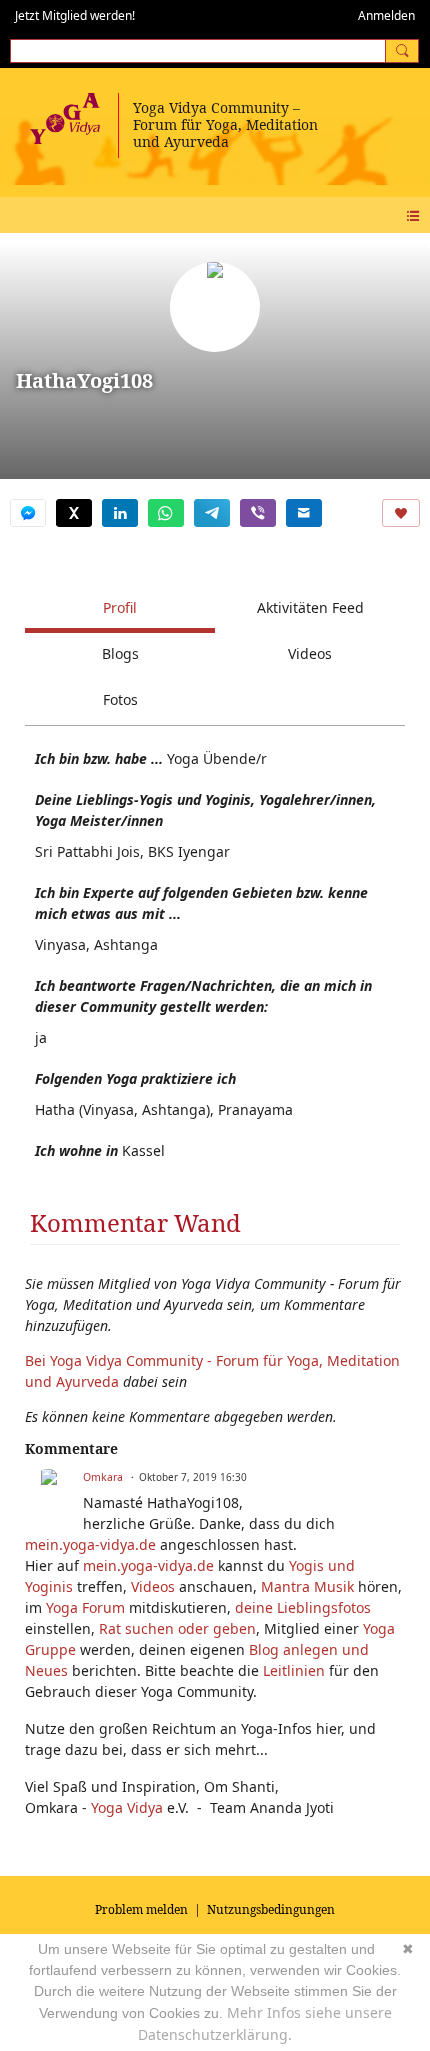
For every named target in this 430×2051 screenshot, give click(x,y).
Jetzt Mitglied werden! (75, 15)
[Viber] (258, 513)
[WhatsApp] (166, 513)
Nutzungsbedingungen (271, 1909)
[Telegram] (212, 513)
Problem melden (141, 1909)
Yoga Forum (85, 1607)
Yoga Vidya (127, 1807)
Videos (153, 1586)
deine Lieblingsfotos (303, 1607)
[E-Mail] (304, 513)
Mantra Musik (307, 1586)
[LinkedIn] (120, 513)
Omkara (103, 1477)
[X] (74, 513)
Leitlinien (294, 1670)
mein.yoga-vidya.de (90, 1544)
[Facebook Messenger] (28, 513)
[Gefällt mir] (401, 513)
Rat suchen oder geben (177, 1628)
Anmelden (386, 15)
